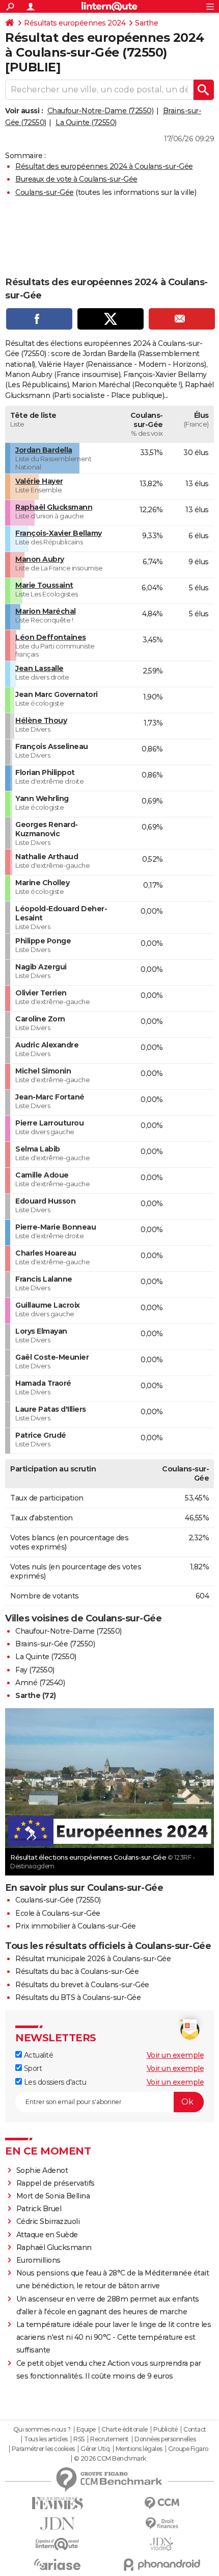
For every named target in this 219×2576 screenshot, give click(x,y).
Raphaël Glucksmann (54, 507)
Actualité (37, 2055)
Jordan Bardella (44, 450)
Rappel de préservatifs (56, 2183)
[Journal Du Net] (57, 2524)
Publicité (166, 2430)
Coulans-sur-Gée (45, 192)
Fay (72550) (35, 1670)
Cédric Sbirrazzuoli (48, 2221)
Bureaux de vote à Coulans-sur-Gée (76, 179)
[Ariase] (57, 2564)
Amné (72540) (40, 1683)
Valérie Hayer (39, 481)
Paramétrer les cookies (43, 2449)
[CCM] (162, 2503)
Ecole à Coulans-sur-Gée (58, 1913)
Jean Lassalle (39, 668)
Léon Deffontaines (51, 637)
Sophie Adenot (42, 2170)
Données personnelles (165, 2439)
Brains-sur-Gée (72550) (55, 1644)
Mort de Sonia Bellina (53, 2196)
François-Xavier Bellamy (59, 533)
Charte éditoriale (125, 2430)
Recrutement (109, 2439)
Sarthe (146, 23)
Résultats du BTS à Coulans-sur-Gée (78, 1997)
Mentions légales (139, 2449)
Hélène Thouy (41, 720)
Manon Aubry (40, 559)
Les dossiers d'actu (54, 2082)
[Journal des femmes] (57, 2503)
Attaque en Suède (47, 2235)
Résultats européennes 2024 (75, 23)
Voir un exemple (175, 2055)
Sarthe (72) (36, 1695)
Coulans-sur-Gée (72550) (58, 1900)
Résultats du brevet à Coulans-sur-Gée (82, 1985)
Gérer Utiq (95, 2449)
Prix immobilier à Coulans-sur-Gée (76, 1926)
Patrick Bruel (39, 2209)
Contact (195, 2430)
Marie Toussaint (44, 585)
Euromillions (38, 2260)
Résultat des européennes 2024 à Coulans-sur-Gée (104, 166)
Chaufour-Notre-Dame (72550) (101, 111)
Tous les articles (46, 2439)
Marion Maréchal (46, 611)
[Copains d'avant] (57, 2544)
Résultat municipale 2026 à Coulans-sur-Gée (93, 1959)
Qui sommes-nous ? (42, 2430)
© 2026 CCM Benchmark (110, 2459)
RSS (79, 2439)
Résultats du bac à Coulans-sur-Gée (77, 1971)
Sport (32, 2068)
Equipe (86, 2430)
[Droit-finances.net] (162, 2524)
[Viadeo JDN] (162, 2544)
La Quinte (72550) (86, 122)
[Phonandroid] (162, 2565)
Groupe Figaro (188, 2449)
